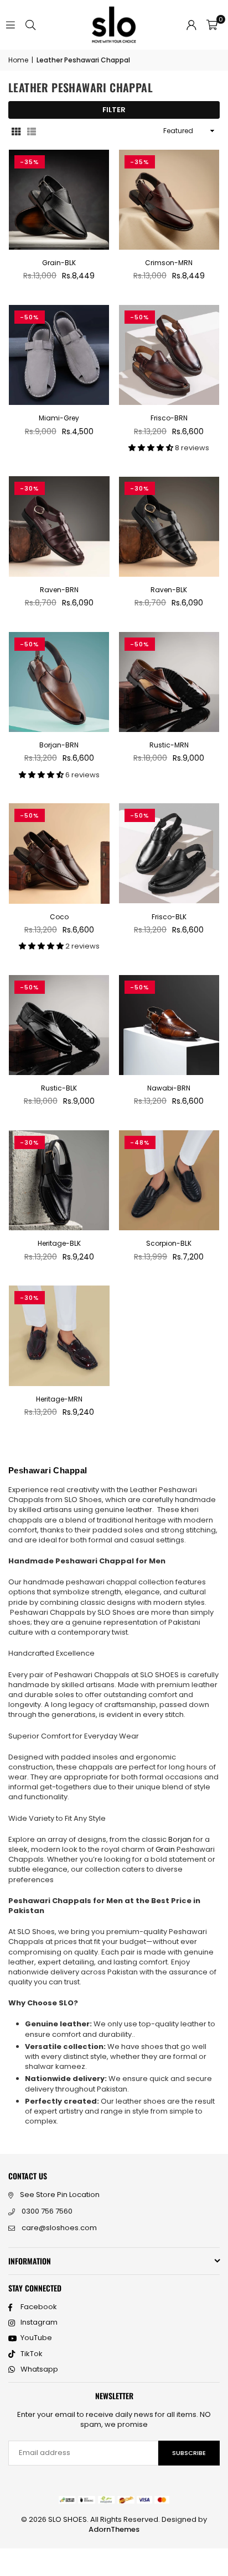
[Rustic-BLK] (59, 1025)
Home (18, 60)
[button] (212, 25)
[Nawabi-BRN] (169, 1025)
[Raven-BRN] (59, 526)
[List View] (32, 131)
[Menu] (11, 25)
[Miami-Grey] (59, 355)
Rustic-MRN (169, 745)
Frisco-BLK (169, 917)
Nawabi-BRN (169, 1088)
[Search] (30, 25)
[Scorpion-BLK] (169, 1181)
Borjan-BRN (59, 745)
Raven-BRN (59, 590)
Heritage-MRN (59, 1399)
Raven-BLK (169, 590)
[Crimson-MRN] (169, 200)
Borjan (181, 1839)
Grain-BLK (59, 263)
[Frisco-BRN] (169, 355)
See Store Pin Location (60, 2195)
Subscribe (189, 2453)
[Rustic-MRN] (169, 682)
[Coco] (59, 854)
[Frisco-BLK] (169, 854)
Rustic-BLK (59, 1088)
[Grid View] (16, 131)
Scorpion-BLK (169, 1243)
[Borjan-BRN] (59, 682)
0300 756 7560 (47, 2211)
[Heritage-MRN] (59, 1336)
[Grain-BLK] (59, 200)
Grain (166, 1849)
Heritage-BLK (59, 1243)
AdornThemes (114, 2529)
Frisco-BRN (169, 418)
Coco (59, 917)
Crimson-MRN (169, 263)
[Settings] (191, 25)
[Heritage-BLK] (59, 1181)
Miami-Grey (59, 418)
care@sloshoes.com (59, 2228)
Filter (114, 110)
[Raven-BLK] (169, 526)
